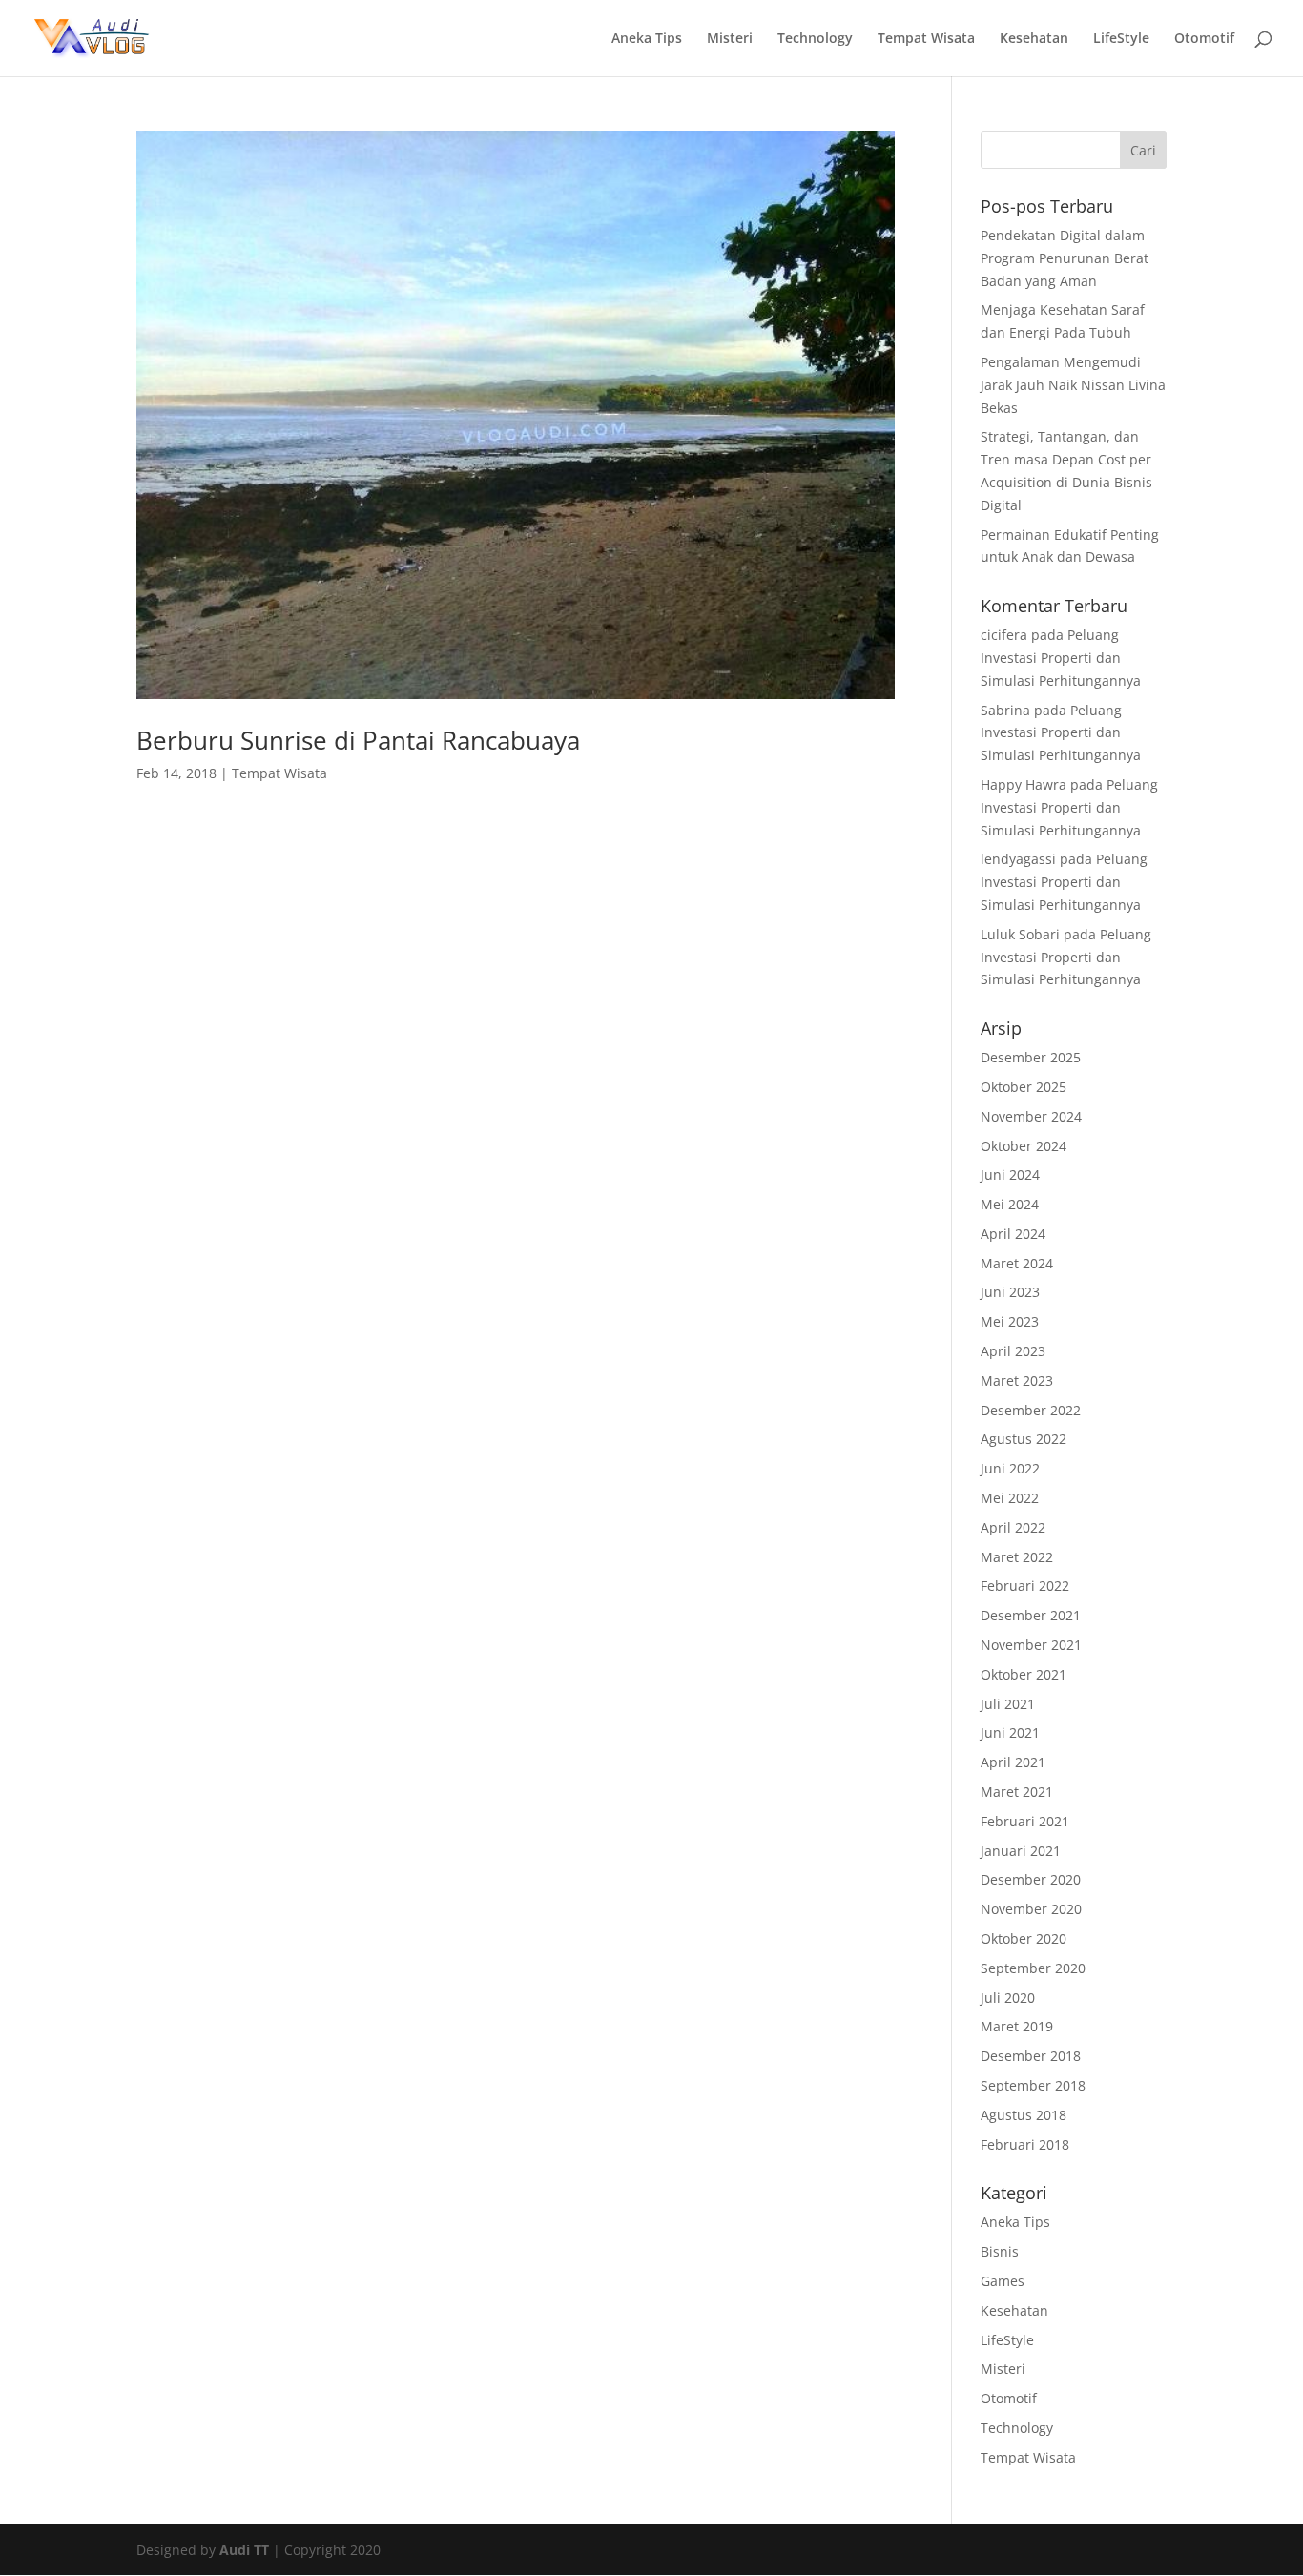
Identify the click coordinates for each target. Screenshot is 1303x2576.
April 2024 (1013, 1234)
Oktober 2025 (1024, 1087)
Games (1003, 2281)
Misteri (730, 39)
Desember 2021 (1031, 1615)
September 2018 (1033, 2085)
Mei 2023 (1010, 1321)
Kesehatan (1034, 39)
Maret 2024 (1017, 1263)
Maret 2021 (1017, 1792)
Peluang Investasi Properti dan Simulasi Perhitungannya (1061, 658)
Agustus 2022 (1024, 1439)
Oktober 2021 (1024, 1674)
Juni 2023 (1010, 1292)
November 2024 (1031, 1116)
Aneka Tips (647, 39)
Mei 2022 (1010, 1498)
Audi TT (244, 2550)
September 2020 (1033, 1968)
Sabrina (1005, 710)
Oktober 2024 (1024, 1146)
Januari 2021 (1021, 1851)
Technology (815, 39)
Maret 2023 (1017, 1381)
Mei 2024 (1010, 1204)
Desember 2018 (1031, 2056)
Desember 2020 (1031, 1879)
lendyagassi (1018, 859)
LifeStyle (1121, 39)
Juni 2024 (1010, 1175)
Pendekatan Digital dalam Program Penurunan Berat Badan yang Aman (1065, 258)
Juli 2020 (1008, 1998)
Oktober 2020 (1024, 1938)
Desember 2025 (1031, 1057)
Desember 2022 (1031, 1410)
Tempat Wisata (926, 39)
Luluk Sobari (1020, 934)
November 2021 (1031, 1645)
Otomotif (1204, 39)
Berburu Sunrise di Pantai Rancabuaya (358, 740)
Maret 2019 (1017, 2026)
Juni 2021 (1010, 1732)
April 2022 (1013, 1527)
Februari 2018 (1025, 2144)
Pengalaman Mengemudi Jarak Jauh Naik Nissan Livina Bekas (1073, 385)
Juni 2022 (1010, 1468)
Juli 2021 (1008, 1704)
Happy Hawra (1024, 784)
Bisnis (1000, 2251)
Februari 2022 (1025, 1586)
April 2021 (1013, 1762)
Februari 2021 (1025, 1821)
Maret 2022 (1017, 1557)
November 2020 (1031, 1909)
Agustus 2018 (1024, 2115)
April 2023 (1013, 1351)
